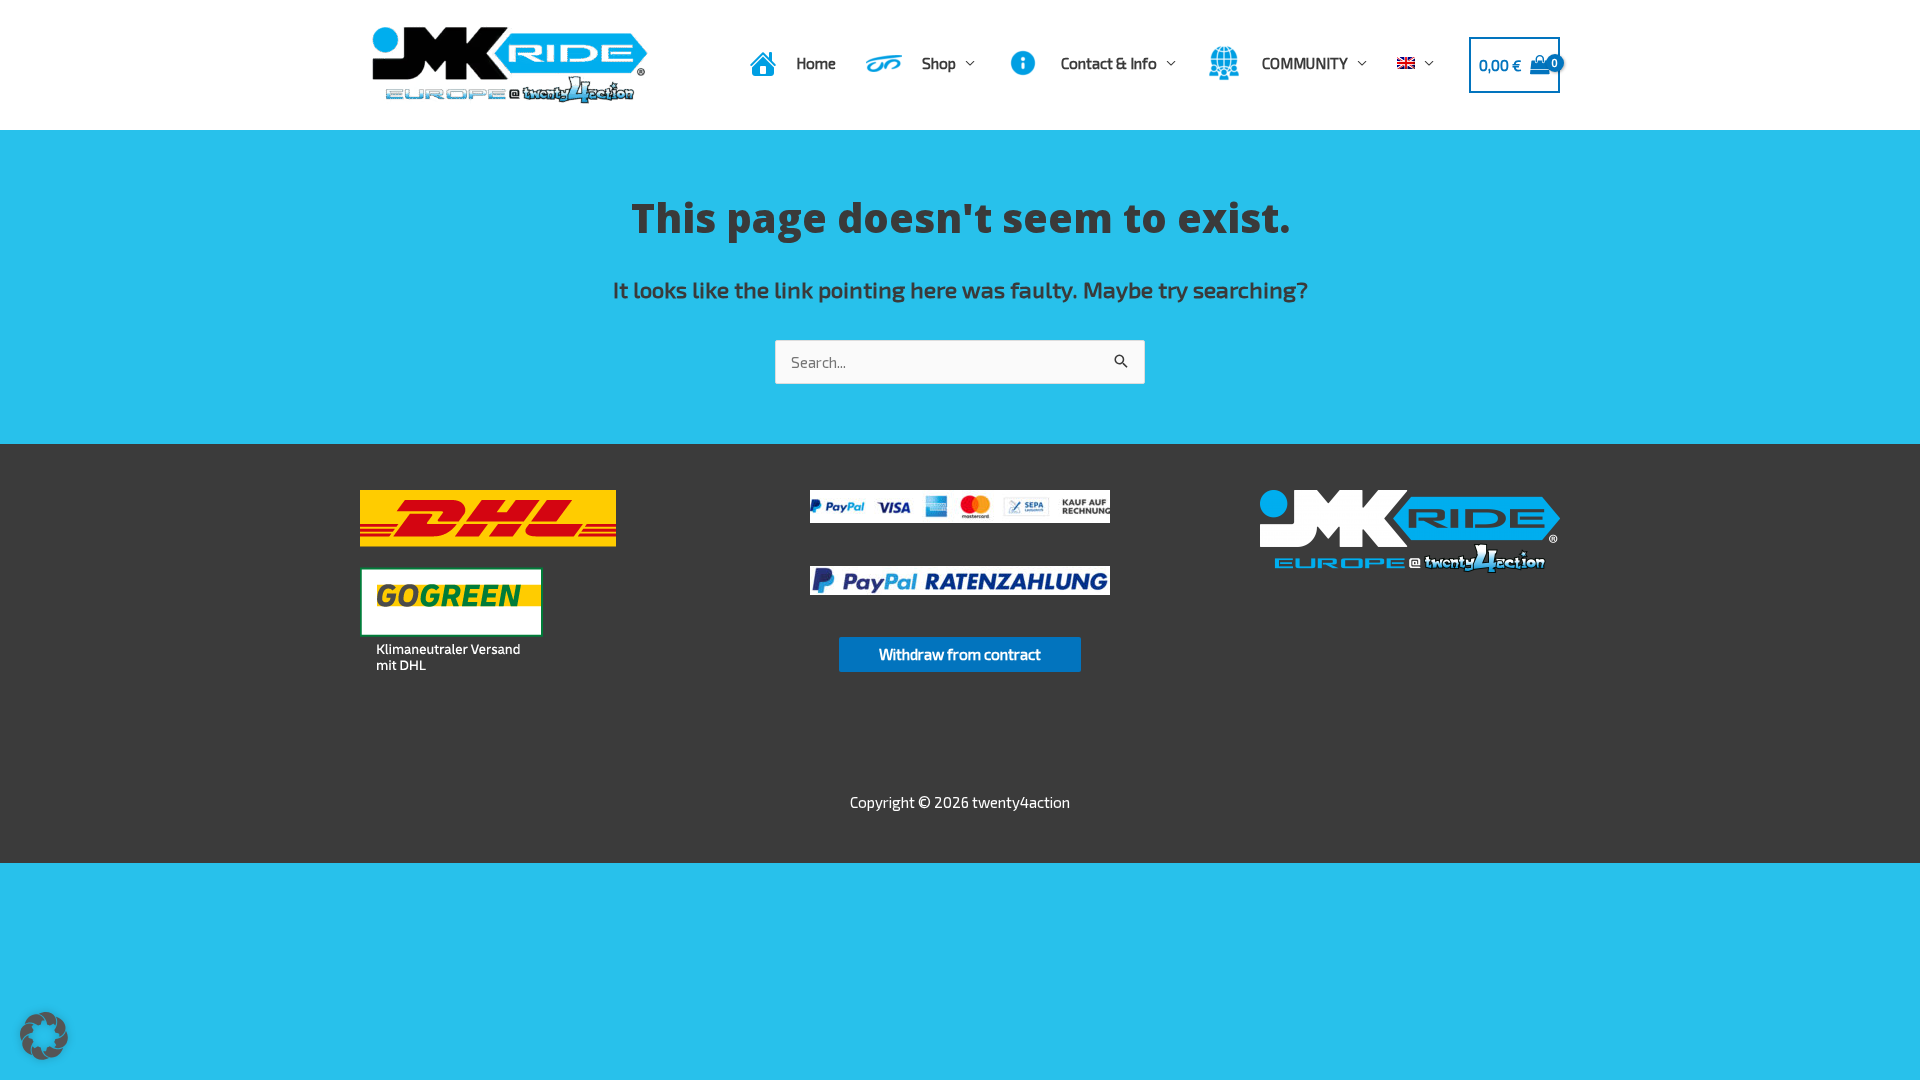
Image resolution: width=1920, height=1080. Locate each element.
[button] (44, 1036)
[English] (1415, 63)
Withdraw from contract (960, 654)
